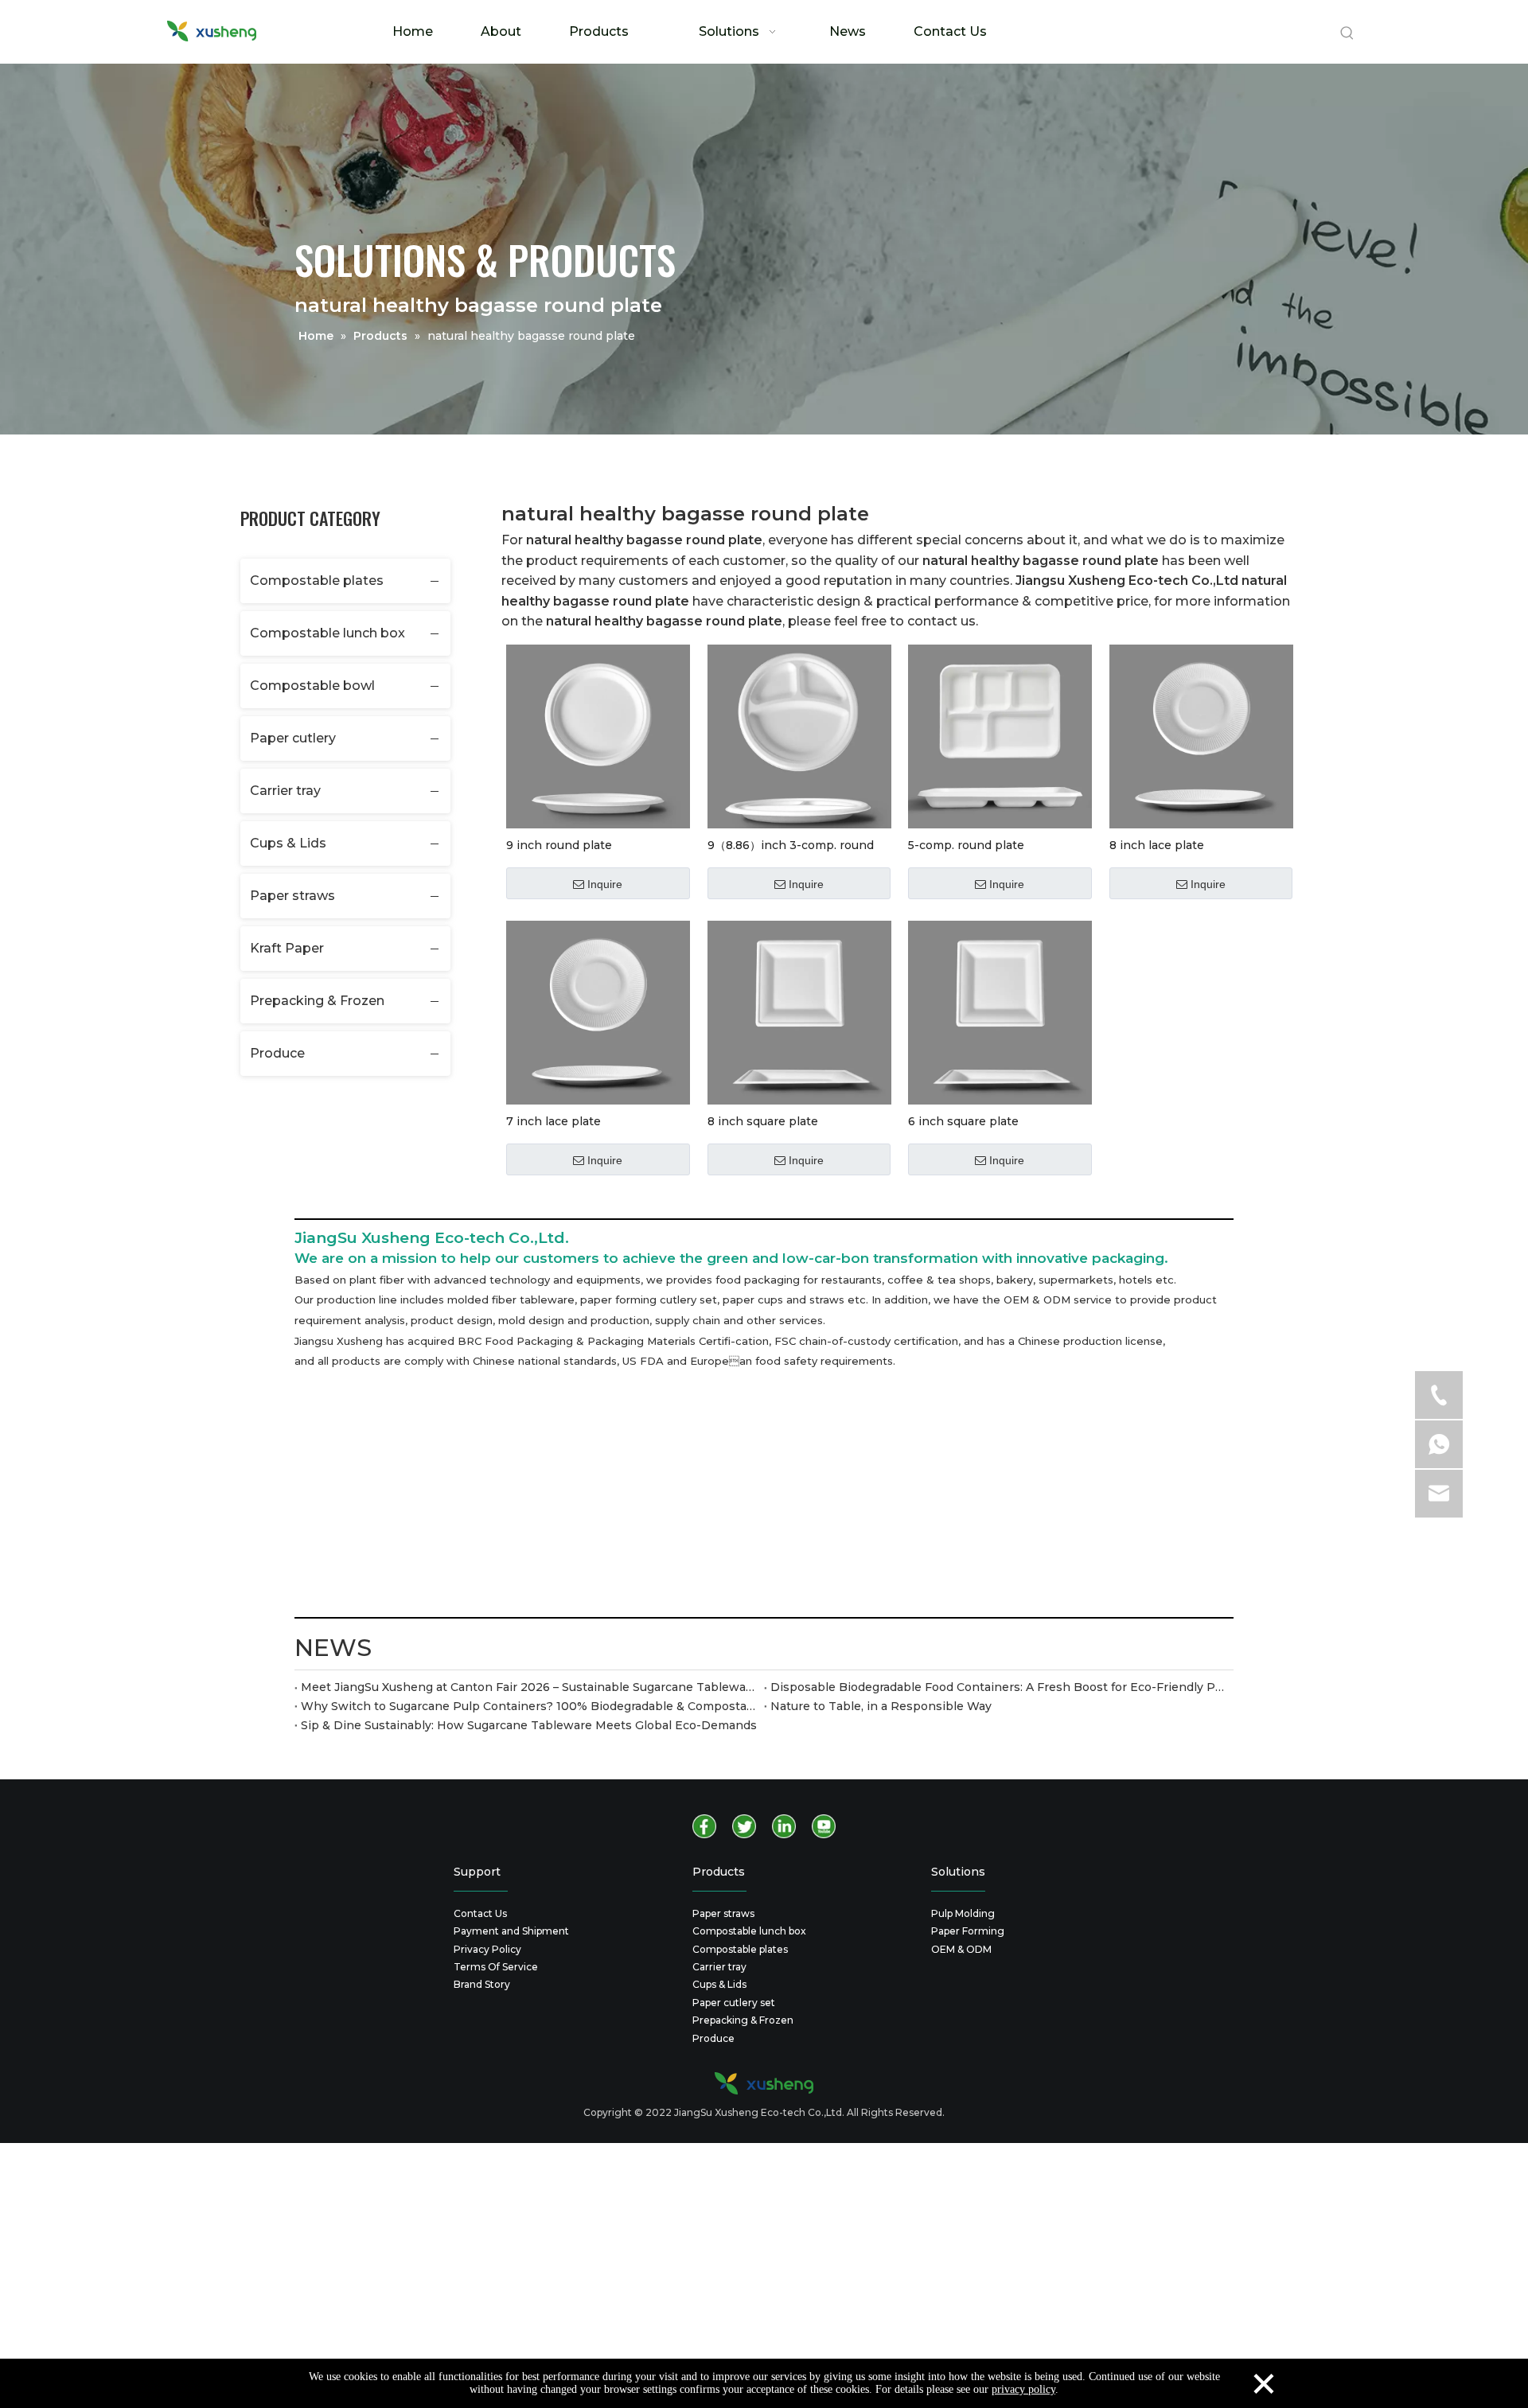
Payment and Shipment (511, 1931)
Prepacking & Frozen (317, 1001)
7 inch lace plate (554, 1121)
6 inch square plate (963, 1121)
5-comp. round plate (966, 845)
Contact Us (480, 1913)
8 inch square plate (763, 1121)
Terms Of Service (496, 1967)
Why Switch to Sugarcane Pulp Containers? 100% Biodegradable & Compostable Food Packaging (529, 1706)
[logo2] (764, 2083)
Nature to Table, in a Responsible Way (881, 1706)
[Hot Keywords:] (1347, 33)
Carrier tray (285, 791)
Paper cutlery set (734, 2003)
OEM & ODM (961, 1949)
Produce (277, 1053)
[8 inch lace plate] (1201, 735)
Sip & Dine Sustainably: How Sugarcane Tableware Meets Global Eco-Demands (529, 1725)
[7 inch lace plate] (598, 1011)
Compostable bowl (312, 686)
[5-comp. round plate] (1000, 735)
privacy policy (1023, 2389)
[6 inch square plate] (1000, 1011)
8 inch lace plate (1157, 845)
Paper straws (292, 896)
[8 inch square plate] (799, 1011)
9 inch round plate (559, 845)
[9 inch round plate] (598, 735)
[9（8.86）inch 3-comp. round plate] (799, 735)
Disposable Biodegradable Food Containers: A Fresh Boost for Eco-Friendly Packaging (999, 1687)
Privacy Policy (487, 1949)
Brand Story (482, 1984)
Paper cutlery (293, 738)
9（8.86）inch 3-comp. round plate (791, 845)
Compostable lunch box (327, 633)
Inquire (605, 884)
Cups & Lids (288, 843)
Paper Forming (968, 1931)
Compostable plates (317, 581)
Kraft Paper (287, 948)
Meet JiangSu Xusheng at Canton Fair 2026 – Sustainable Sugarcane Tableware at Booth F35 (529, 1687)
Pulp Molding (963, 1913)
